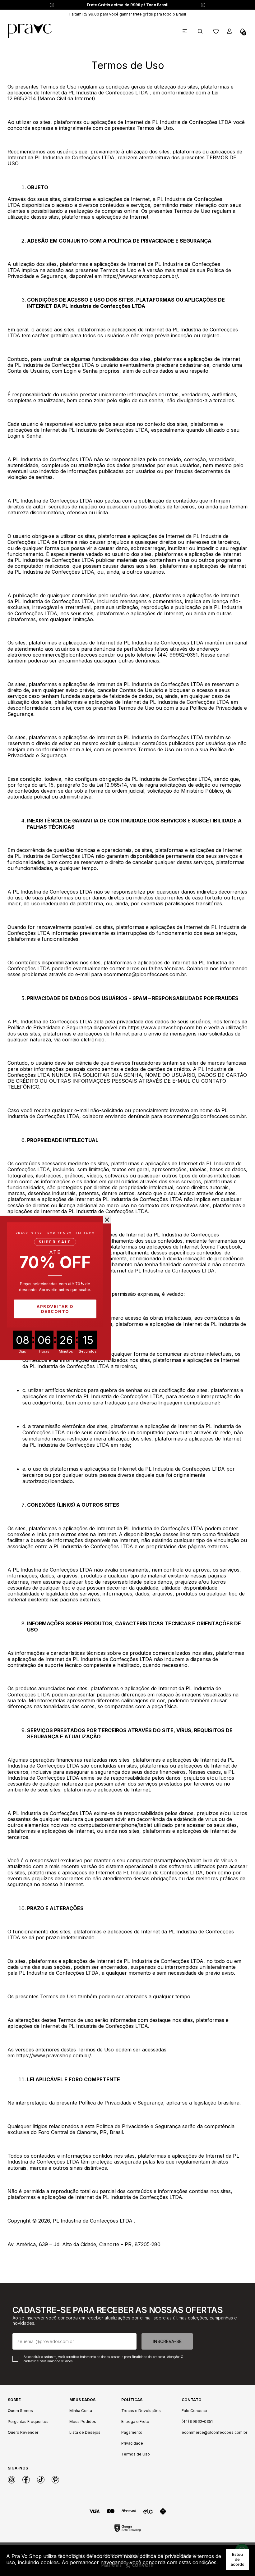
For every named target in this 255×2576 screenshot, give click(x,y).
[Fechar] (107, 1220)
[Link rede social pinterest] (55, 2480)
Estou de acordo (237, 2559)
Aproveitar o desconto (55, 1309)
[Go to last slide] (52, 5)
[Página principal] (30, 31)
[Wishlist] (216, 31)
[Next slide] (203, 5)
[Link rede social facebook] (26, 2480)
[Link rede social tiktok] (41, 2480)
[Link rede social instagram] (12, 2480)
